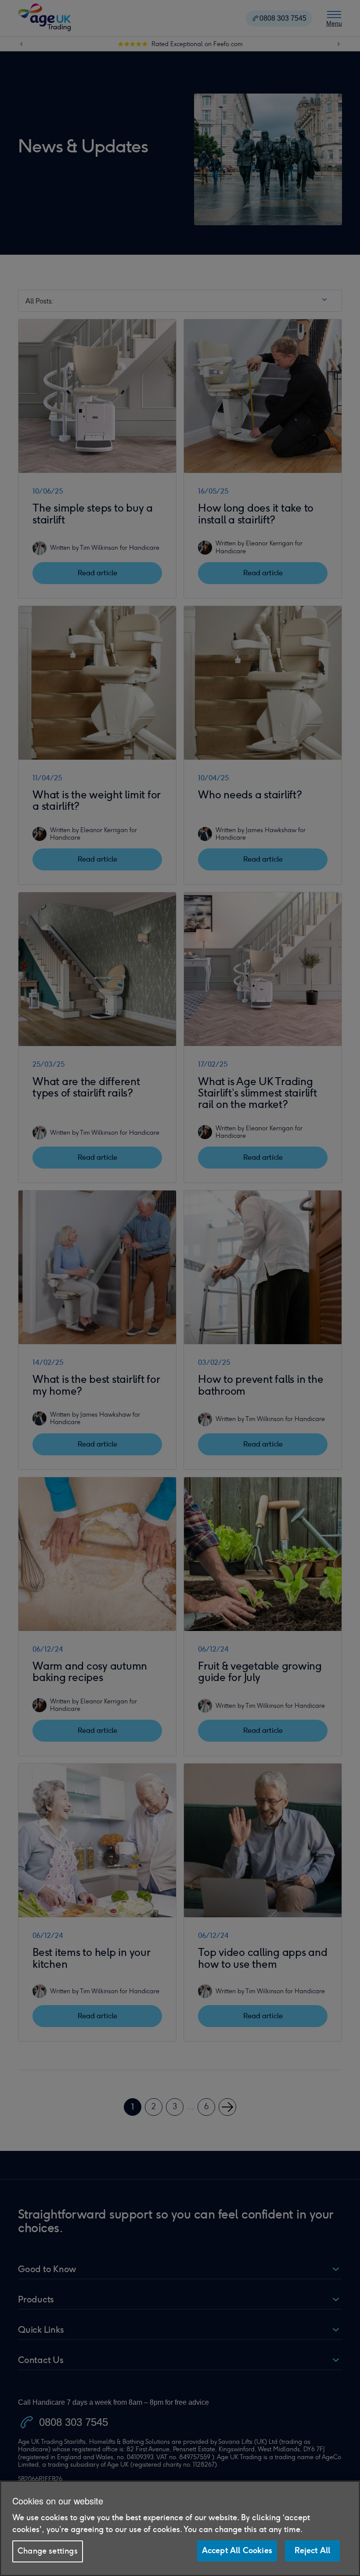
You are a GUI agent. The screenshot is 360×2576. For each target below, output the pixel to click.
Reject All (313, 2551)
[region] (180, 2528)
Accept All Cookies (237, 2551)
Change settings (48, 2551)
